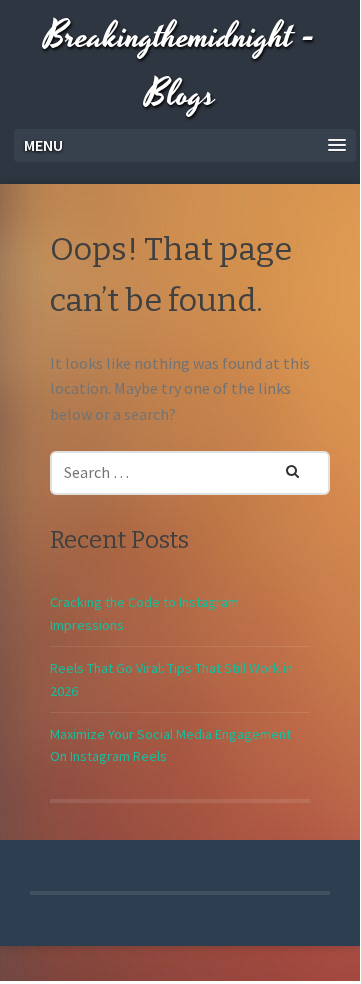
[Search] (280, 467)
